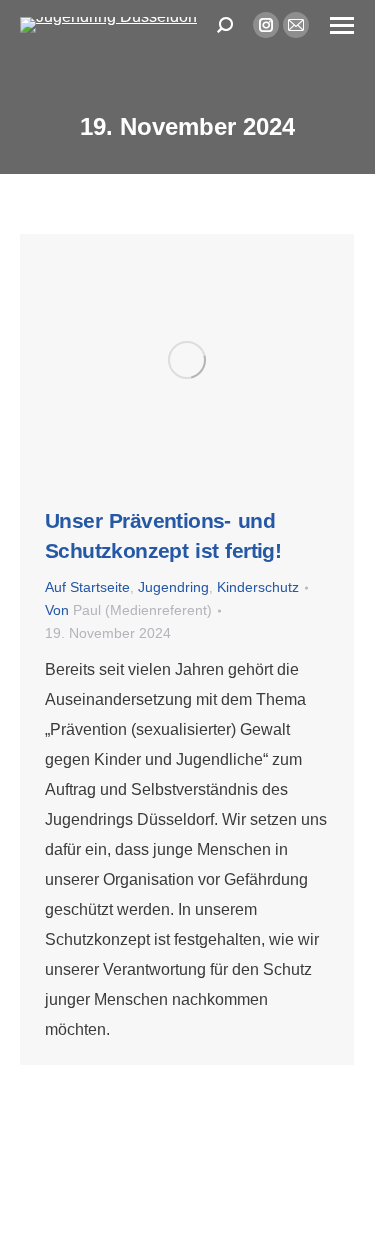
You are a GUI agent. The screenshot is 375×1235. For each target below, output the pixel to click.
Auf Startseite (87, 587)
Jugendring (173, 587)
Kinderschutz (258, 587)
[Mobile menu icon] (342, 25)
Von (128, 610)
